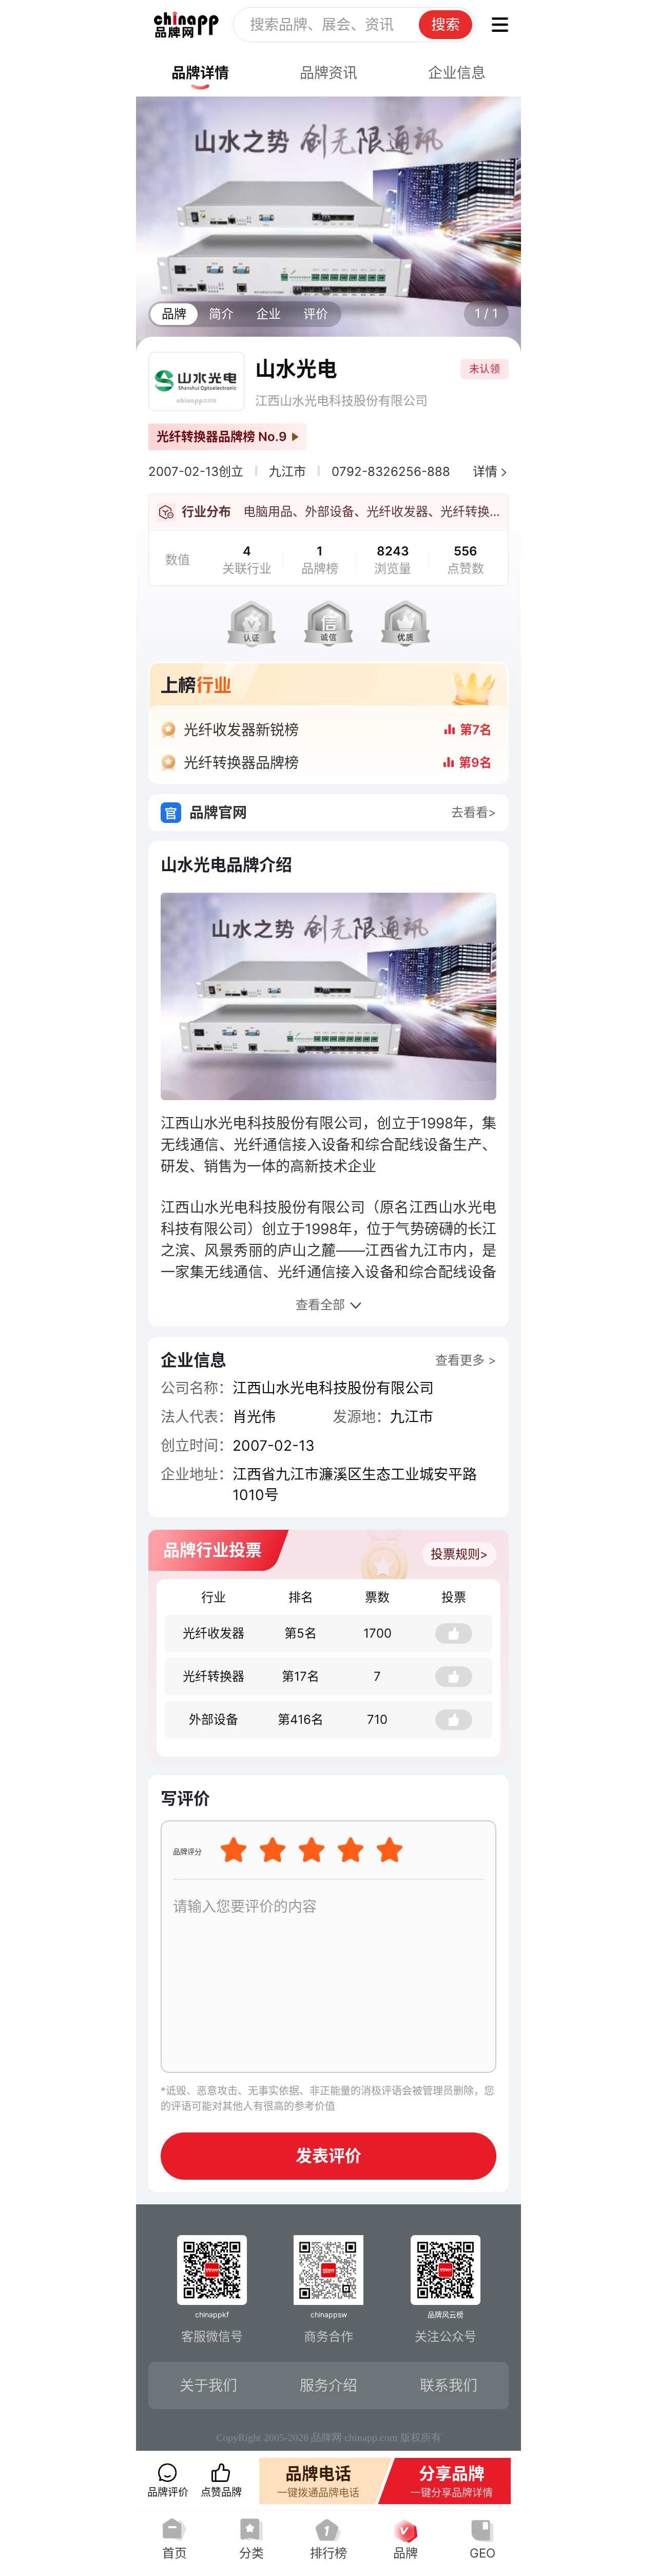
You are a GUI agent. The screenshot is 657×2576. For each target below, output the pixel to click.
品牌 (174, 314)
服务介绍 (328, 2386)
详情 (485, 472)
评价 (316, 314)
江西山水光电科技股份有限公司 (341, 401)
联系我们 (449, 2386)
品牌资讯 (328, 73)
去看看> (474, 812)
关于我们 (208, 2386)
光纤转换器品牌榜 (241, 763)
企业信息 (457, 73)
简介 (221, 314)
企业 (268, 314)
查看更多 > (466, 1360)
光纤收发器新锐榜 (241, 730)
